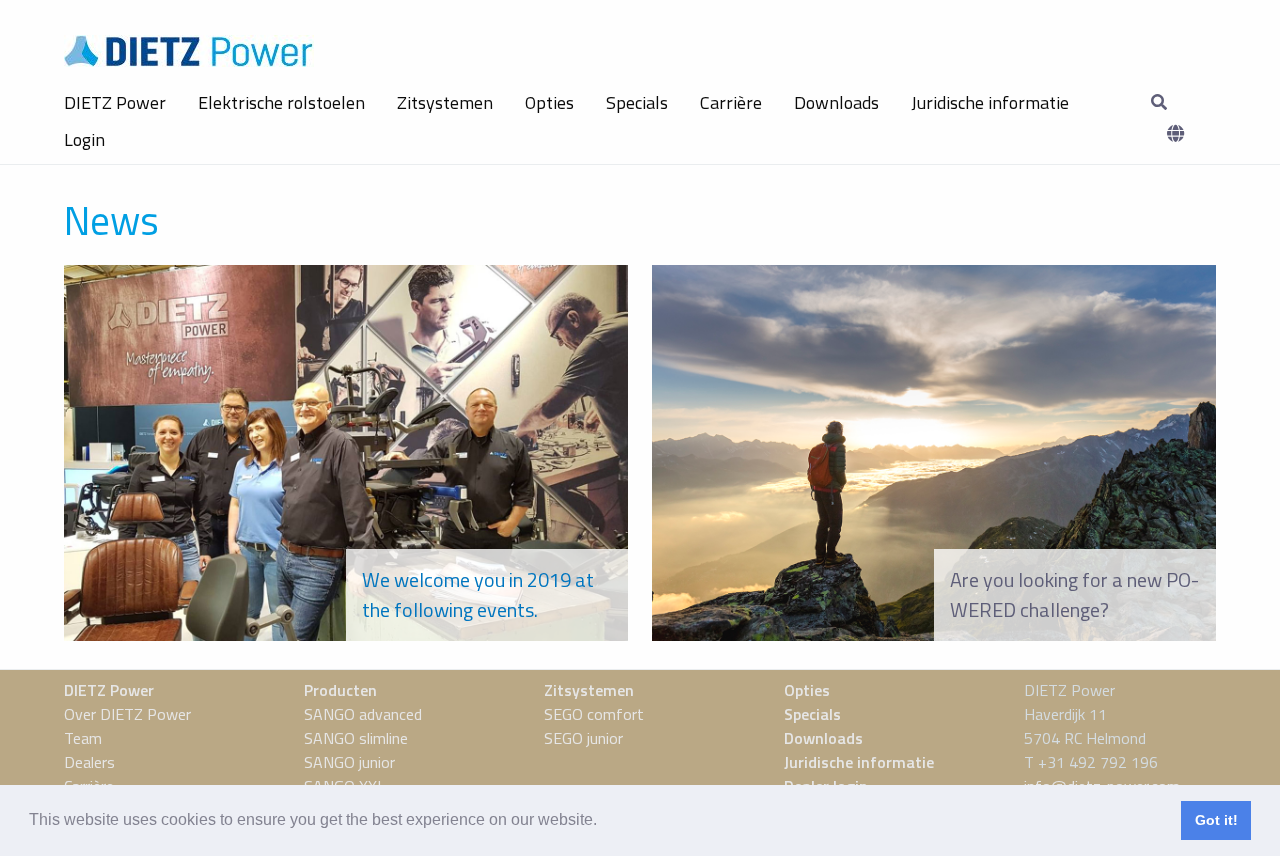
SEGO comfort (594, 714)
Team (83, 738)
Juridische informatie (990, 102)
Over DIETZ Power (127, 714)
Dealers (89, 762)
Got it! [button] (1216, 820)
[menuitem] (115, 102)
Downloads (836, 102)
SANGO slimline (356, 738)
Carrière (731, 102)
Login (84, 139)
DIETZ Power (115, 102)
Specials (637, 102)
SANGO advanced (363, 714)
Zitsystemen (445, 102)
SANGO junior (349, 762)
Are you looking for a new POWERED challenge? (1074, 594)
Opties (549, 102)
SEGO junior (583, 738)
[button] (604, 822)
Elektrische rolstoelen (281, 102)
